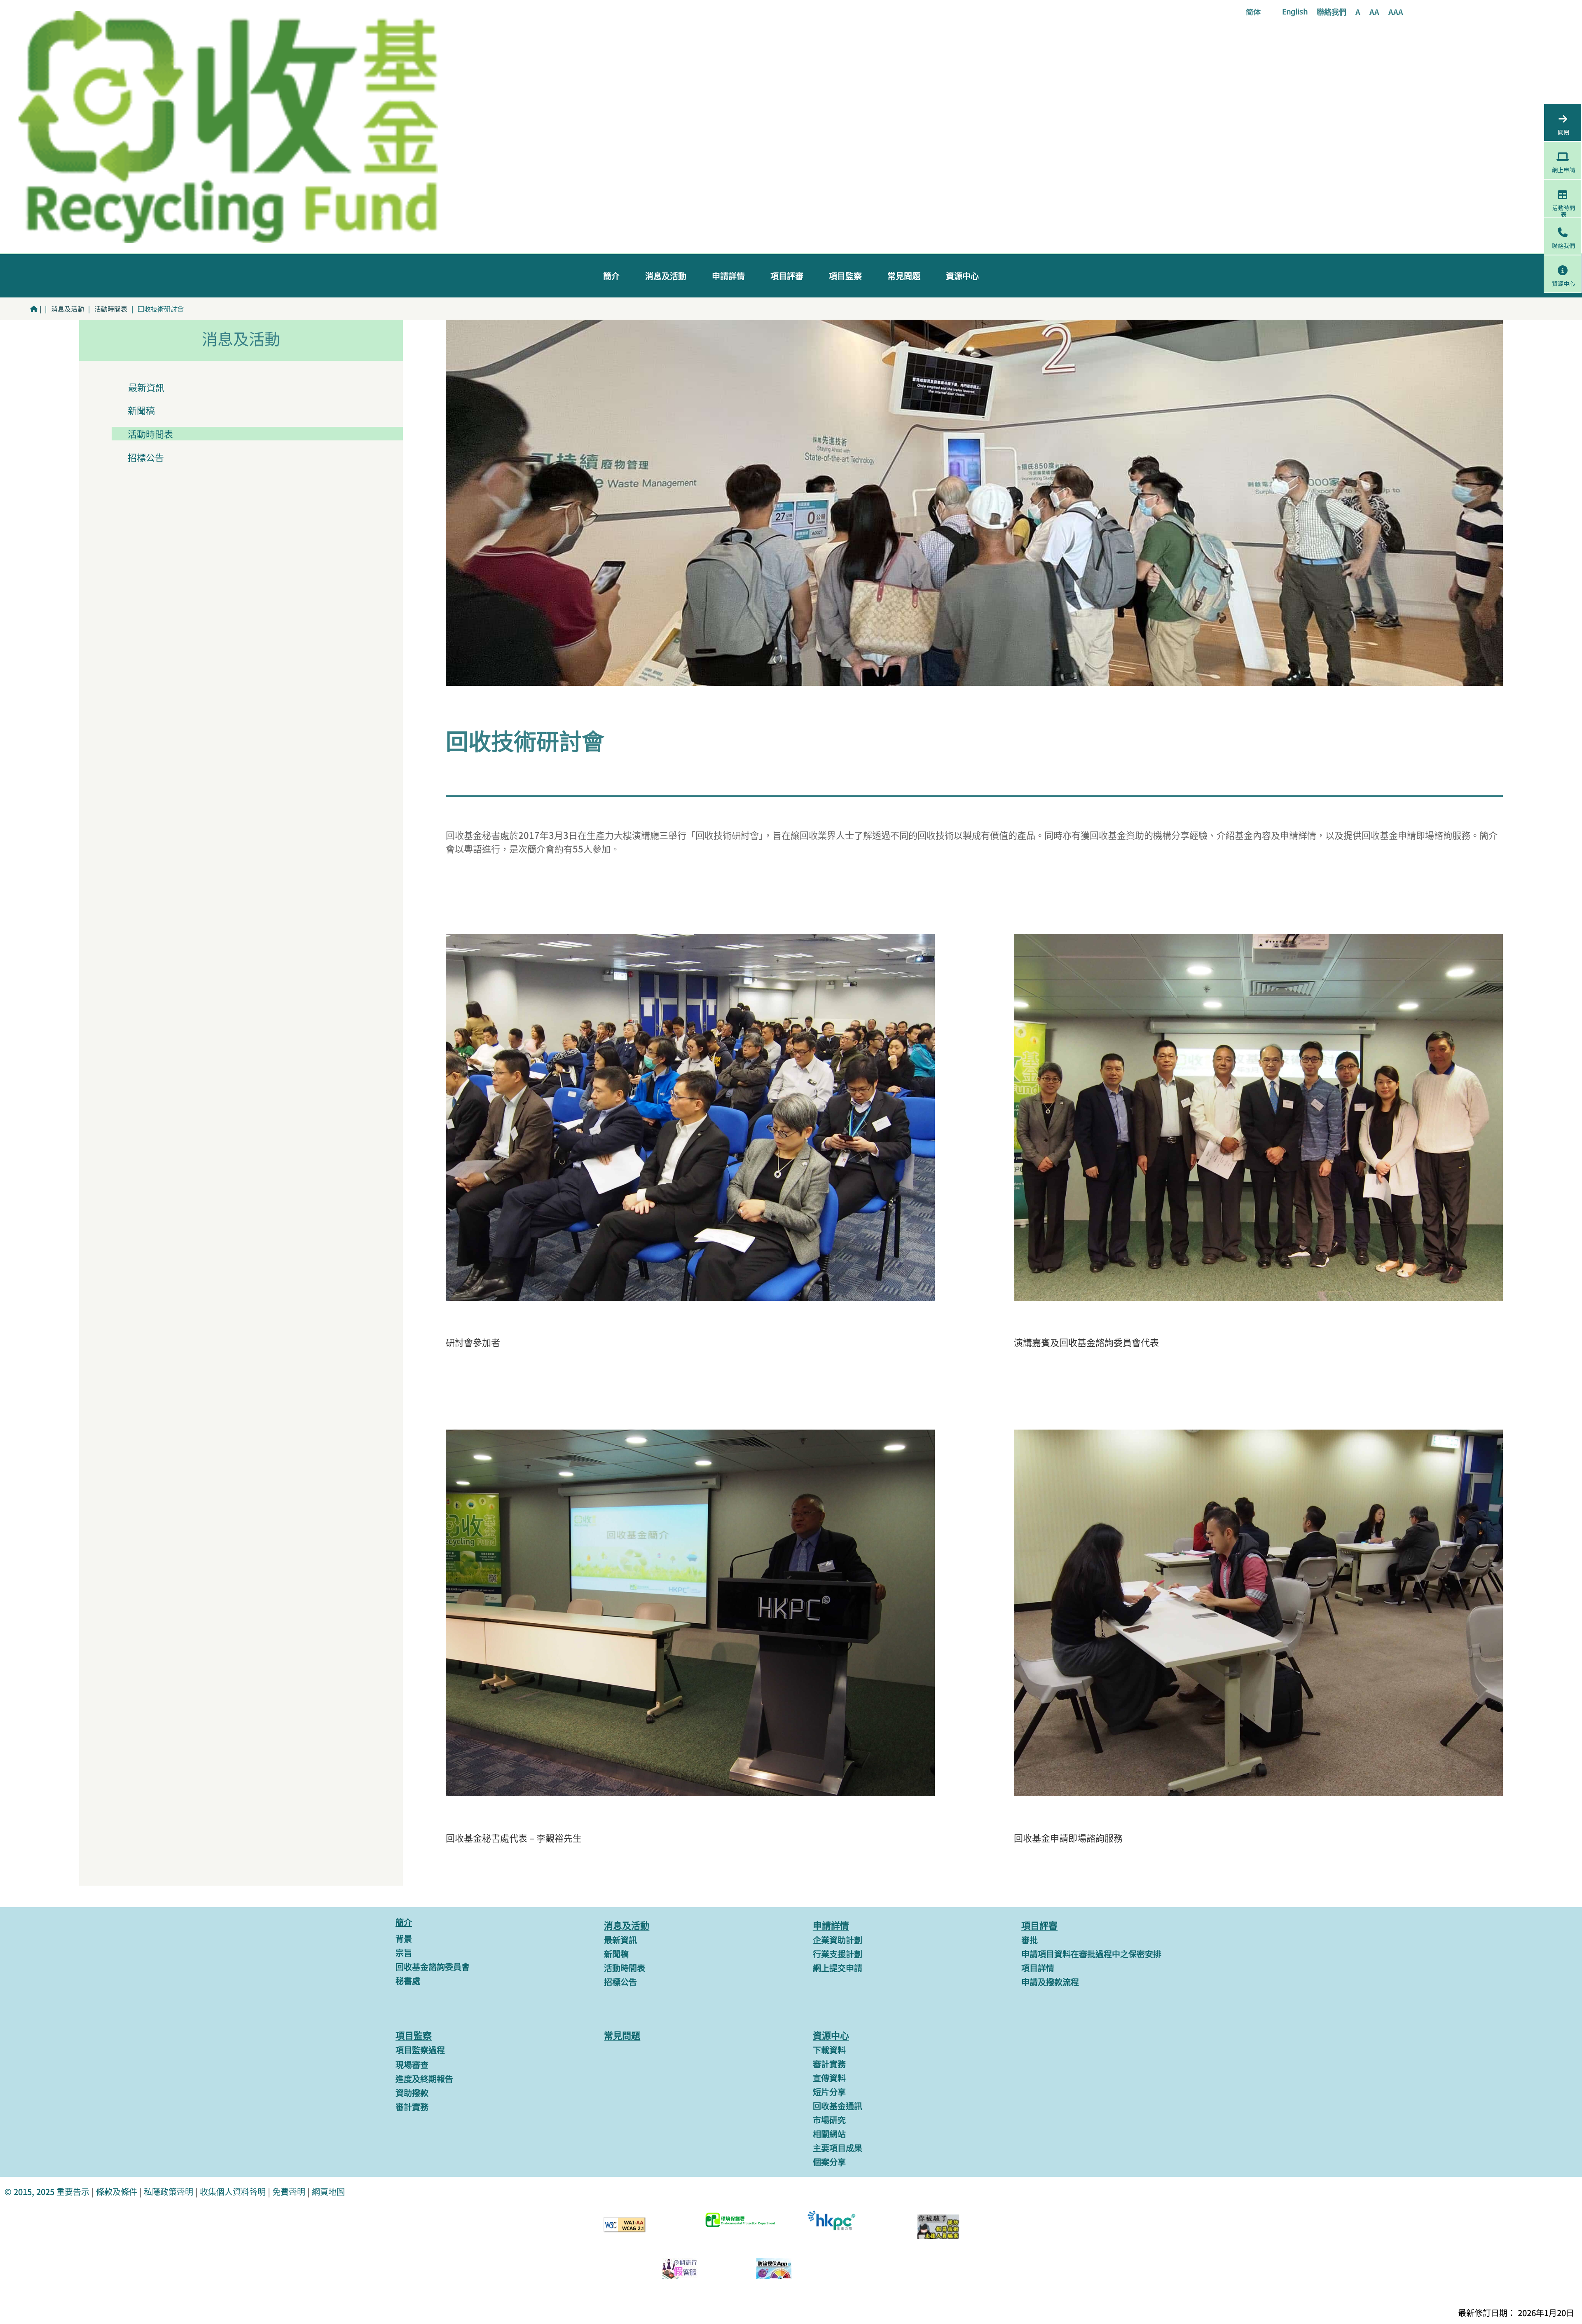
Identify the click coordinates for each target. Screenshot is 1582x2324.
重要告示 (72, 2192)
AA (1374, 13)
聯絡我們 (1332, 13)
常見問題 (904, 276)
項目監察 (845, 276)
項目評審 (787, 276)
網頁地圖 (328, 2192)
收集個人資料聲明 (233, 2192)
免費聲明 (289, 2192)
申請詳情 (728, 276)
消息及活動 (666, 276)
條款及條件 (117, 2192)
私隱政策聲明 (168, 2192)
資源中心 (962, 276)
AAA (1396, 13)
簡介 (611, 276)
